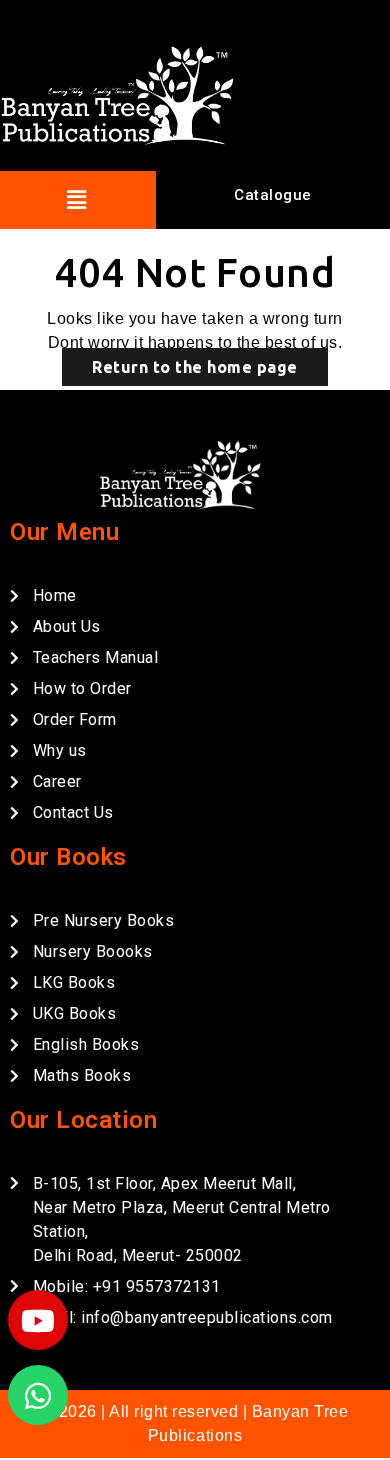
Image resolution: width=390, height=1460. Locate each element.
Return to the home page (195, 367)
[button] (76, 199)
